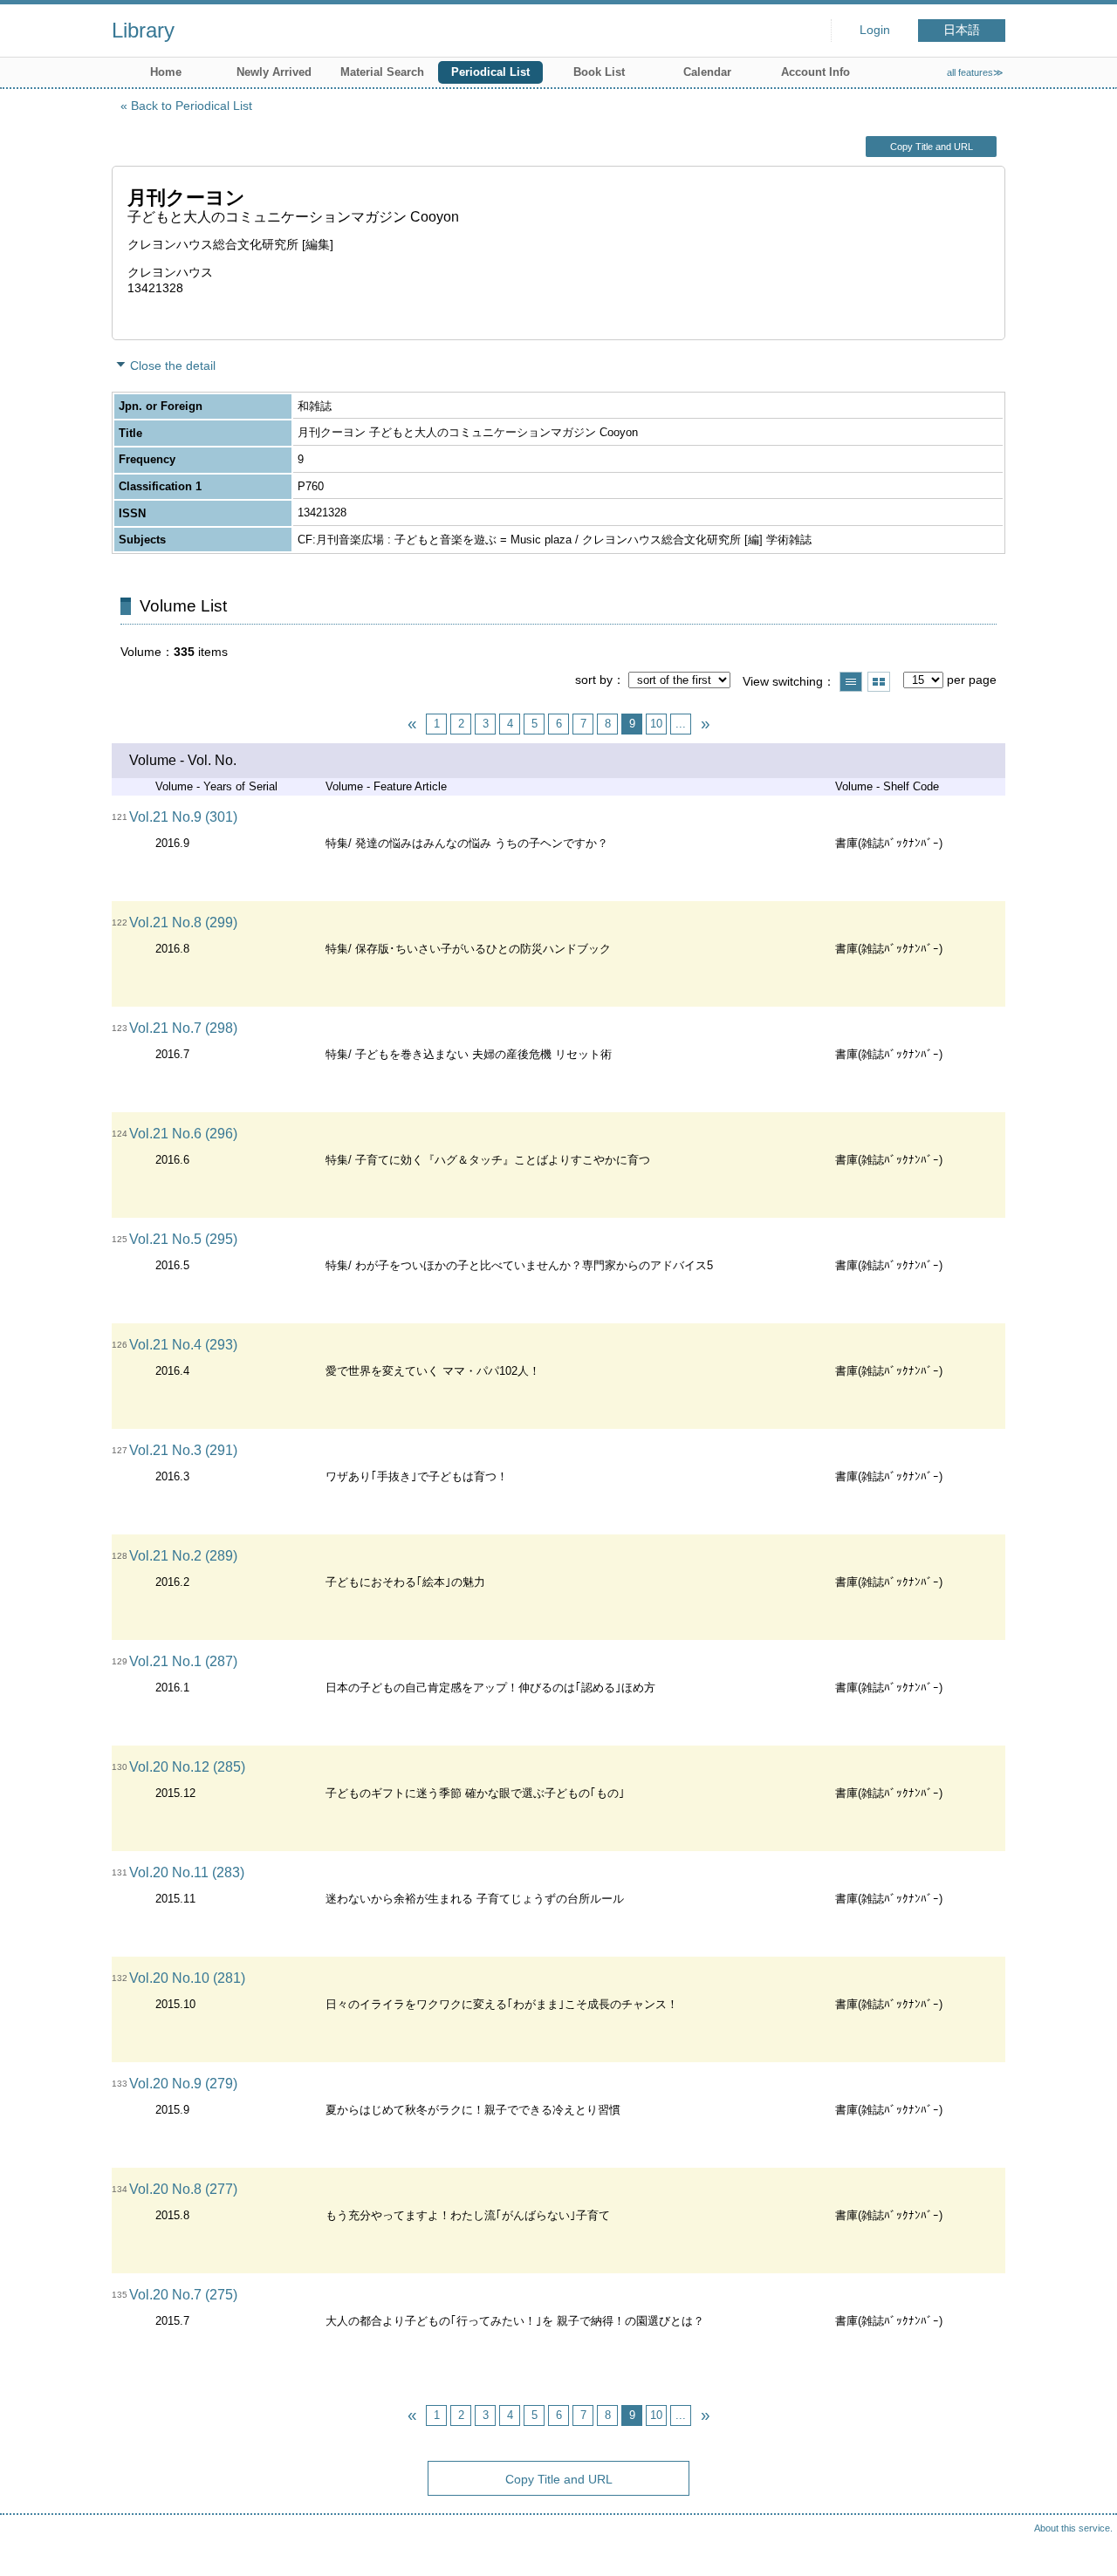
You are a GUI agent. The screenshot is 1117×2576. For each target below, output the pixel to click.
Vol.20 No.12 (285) (187, 1767)
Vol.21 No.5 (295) (183, 1239)
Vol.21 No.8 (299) (183, 922)
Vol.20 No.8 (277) (183, 2189)
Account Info (815, 72)
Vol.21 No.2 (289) (183, 1556)
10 (656, 724)
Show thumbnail (879, 682)
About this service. (1073, 2528)
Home (166, 72)
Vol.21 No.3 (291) (183, 1450)
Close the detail (173, 366)
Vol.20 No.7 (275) (183, 2295)
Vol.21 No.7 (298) (183, 1028)
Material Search (382, 72)
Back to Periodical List (192, 106)
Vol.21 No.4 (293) (183, 1345)
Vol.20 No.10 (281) (187, 1978)
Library (143, 30)
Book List (599, 72)
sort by (594, 680)
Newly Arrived (274, 72)
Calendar (707, 72)
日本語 (962, 30)
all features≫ (975, 72)
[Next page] (705, 724)
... (681, 724)
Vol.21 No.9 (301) (183, 817)
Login (875, 30)
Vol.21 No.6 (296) (183, 1134)
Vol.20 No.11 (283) (187, 1872)
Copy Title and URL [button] (932, 147)
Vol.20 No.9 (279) (183, 2084)
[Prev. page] (412, 724)
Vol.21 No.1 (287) (183, 1661)
